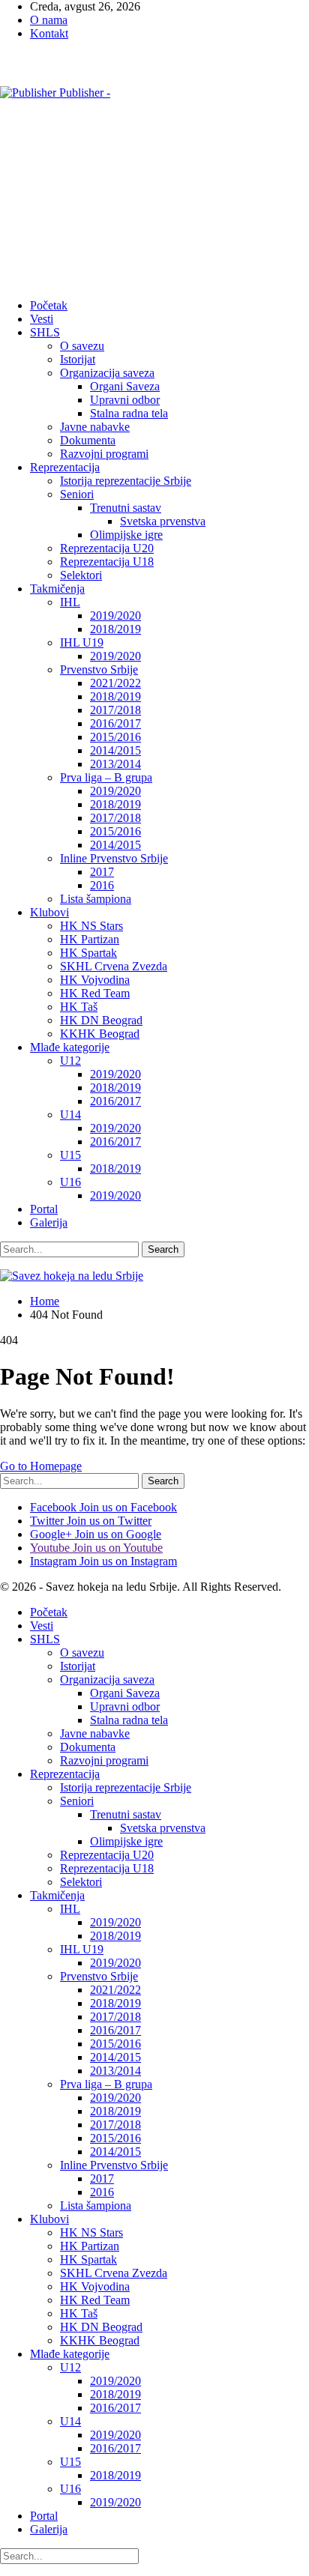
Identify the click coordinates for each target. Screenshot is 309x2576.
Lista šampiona (96, 899)
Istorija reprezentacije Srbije (126, 481)
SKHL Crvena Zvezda (114, 966)
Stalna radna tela (129, 413)
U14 (70, 1115)
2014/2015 (115, 750)
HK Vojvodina (95, 980)
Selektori (81, 575)
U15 (70, 1155)
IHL (70, 602)
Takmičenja (57, 589)
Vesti (42, 319)
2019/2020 (115, 616)
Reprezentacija (65, 467)
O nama (49, 20)
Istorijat (78, 359)
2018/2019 (115, 629)
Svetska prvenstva (163, 521)
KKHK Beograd (100, 1034)
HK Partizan (90, 939)
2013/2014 (115, 764)
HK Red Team (95, 993)
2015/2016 (115, 737)
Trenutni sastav (126, 508)
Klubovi (49, 912)
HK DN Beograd (101, 1020)
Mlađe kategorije (70, 1047)
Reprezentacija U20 (107, 548)
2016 (102, 885)
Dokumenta (88, 440)
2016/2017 (115, 723)
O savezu (82, 346)
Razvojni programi (104, 454)
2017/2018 (115, 710)
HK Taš (79, 1007)
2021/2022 (115, 683)
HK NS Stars (91, 926)
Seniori (77, 494)
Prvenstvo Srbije (99, 669)
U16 (70, 1182)
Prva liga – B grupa (106, 777)
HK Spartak (88, 953)
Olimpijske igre (126, 535)
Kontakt (49, 33)
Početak (49, 305)
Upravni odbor (125, 400)
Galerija (49, 1222)
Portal (44, 1209)
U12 (70, 1061)
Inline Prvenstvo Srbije (114, 858)
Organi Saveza (125, 386)
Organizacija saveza (107, 373)
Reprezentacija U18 (107, 562)
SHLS (45, 332)
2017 (102, 872)
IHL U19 (82, 643)
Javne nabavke (95, 427)
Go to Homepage (41, 1466)
